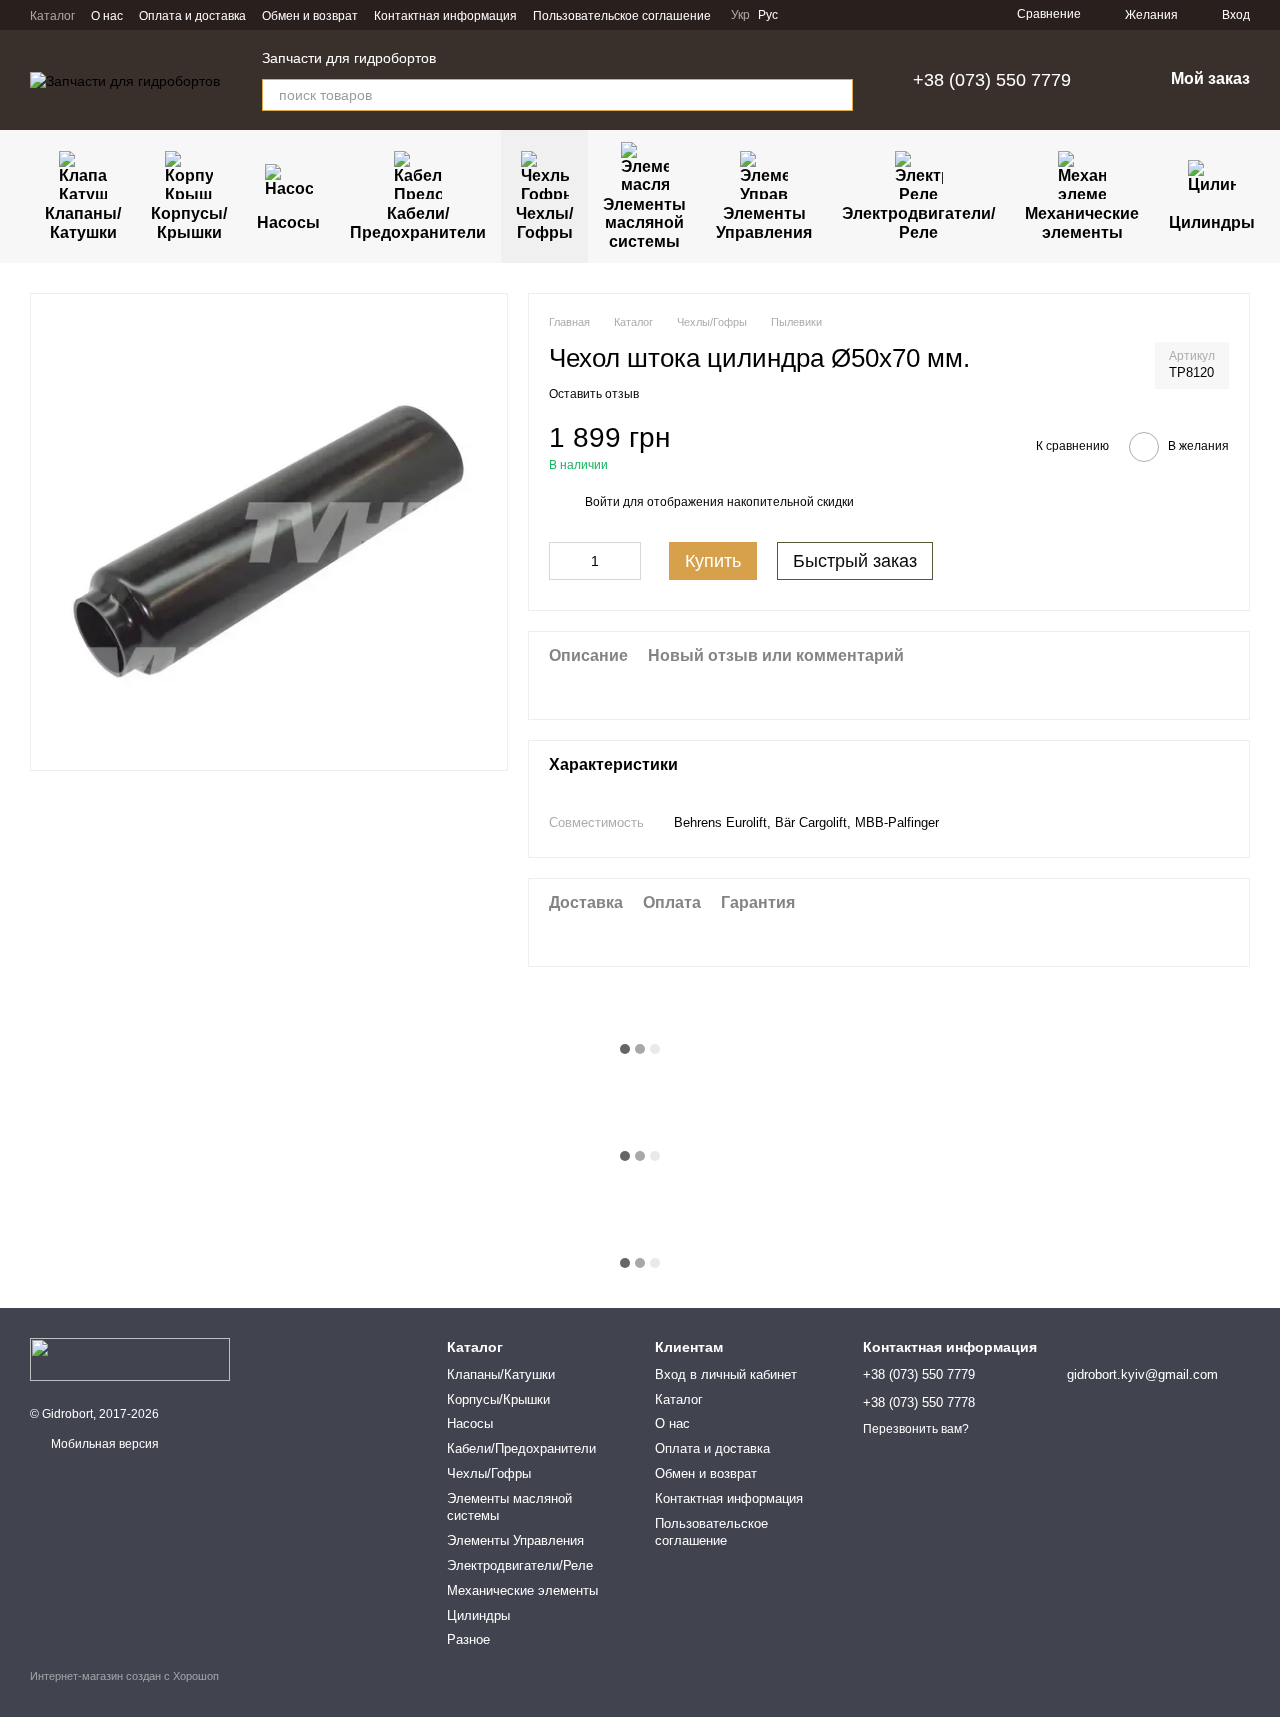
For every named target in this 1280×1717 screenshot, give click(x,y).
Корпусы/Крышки (189, 222)
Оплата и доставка (192, 16)
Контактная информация (445, 16)
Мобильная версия (103, 1444)
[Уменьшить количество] (564, 561)
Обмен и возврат (310, 16)
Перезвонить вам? (916, 1429)
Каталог (52, 16)
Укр (740, 15)
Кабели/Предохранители (418, 222)
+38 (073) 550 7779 (992, 80)
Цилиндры (1212, 222)
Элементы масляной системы (644, 223)
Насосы (288, 222)
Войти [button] (602, 502)
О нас (107, 16)
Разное (468, 1639)
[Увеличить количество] (626, 561)
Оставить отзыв (594, 394)
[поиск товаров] (837, 95)
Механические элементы (1082, 222)
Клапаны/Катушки (83, 222)
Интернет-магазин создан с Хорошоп (124, 1676)
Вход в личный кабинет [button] (726, 1374)
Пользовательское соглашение (622, 16)
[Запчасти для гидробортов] (130, 1359)
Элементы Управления (764, 222)
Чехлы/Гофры (544, 222)
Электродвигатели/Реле (918, 222)
